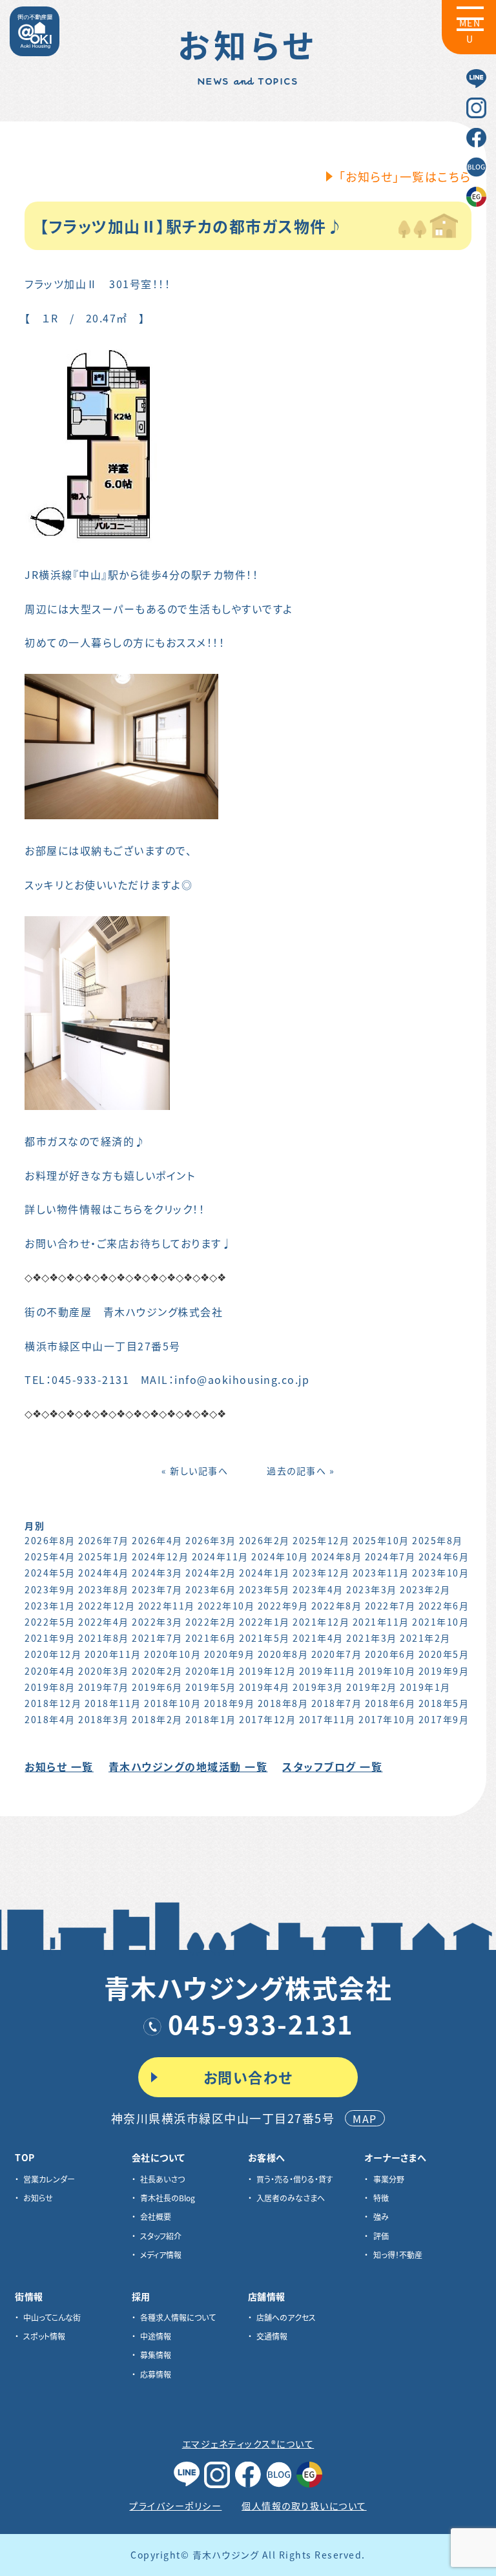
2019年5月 (211, 1687)
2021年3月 (372, 1638)
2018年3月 (104, 1719)
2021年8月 (104, 1638)
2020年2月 (157, 1671)
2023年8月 (104, 1589)
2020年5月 (444, 1654)
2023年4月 (318, 1589)
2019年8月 (50, 1687)
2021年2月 (425, 1638)
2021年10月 (440, 1622)
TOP (25, 2157)
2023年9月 (50, 1589)
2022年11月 (167, 1606)
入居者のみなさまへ (291, 2198)
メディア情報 (161, 2255)
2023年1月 (50, 1606)
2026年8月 (50, 1540)
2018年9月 (230, 1703)
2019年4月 (264, 1687)
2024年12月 (160, 1556)
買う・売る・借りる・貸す (295, 2179)
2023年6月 (211, 1589)
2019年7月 (104, 1687)
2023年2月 (425, 1589)
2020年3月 (104, 1671)
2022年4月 (104, 1622)
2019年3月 (318, 1687)
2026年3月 (211, 1540)
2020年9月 (230, 1654)
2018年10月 (172, 1703)
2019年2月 (372, 1687)
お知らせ (38, 2198)
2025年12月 (321, 1540)
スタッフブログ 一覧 (332, 1766)
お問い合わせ (248, 2077)
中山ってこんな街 (52, 2317)
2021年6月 (211, 1638)
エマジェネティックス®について (248, 2444)
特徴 (381, 2198)
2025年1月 (104, 1556)
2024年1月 (264, 1573)
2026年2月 (264, 1540)
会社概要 (156, 2216)
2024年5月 (50, 1573)
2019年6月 (157, 1687)
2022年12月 (107, 1606)
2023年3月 (372, 1589)
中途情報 (156, 2336)
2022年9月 (283, 1606)
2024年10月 (280, 1556)
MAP (365, 2119)
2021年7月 (157, 1638)
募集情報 (156, 2355)
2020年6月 (390, 1654)
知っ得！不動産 (398, 2255)
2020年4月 (50, 1671)
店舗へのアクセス (286, 2317)
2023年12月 (321, 1573)
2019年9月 (444, 1671)
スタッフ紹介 (161, 2236)
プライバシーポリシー (175, 2506)
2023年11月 (381, 1573)
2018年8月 (283, 1703)
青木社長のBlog (168, 2198)
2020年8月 (283, 1654)
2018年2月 (157, 1719)
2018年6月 (390, 1703)
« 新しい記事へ (195, 1471)
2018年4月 (50, 1719)
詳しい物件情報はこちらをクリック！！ (115, 1209)
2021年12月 (321, 1622)
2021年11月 (381, 1622)
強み (381, 2216)
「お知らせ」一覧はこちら (405, 176)
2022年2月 (211, 1622)
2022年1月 (264, 1622)
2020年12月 (53, 1654)
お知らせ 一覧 (59, 1766)
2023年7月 (157, 1589)
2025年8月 (438, 1540)
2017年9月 (444, 1719)
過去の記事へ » (301, 1471)
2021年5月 (264, 1638)
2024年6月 (444, 1556)
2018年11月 (113, 1703)
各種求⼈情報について (178, 2317)
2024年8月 (337, 1556)
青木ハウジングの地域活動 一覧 (188, 1766)
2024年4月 (104, 1573)
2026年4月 (157, 1540)
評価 (381, 2236)
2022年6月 (444, 1606)
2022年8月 (337, 1606)
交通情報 (272, 2336)
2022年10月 (226, 1606)
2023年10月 (440, 1573)
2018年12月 (53, 1703)
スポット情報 (44, 2336)
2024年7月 (390, 1556)
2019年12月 (267, 1671)
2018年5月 (444, 1703)
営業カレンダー (49, 2179)
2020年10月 (172, 1654)
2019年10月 (387, 1671)
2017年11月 (327, 1719)
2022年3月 (157, 1622)
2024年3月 (157, 1573)
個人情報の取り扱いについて (304, 2506)
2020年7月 (337, 1654)
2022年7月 (390, 1606)
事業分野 (389, 2179)
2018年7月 (337, 1703)
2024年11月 (220, 1556)
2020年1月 (211, 1671)
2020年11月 (113, 1654)
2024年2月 (211, 1573)
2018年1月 (211, 1719)
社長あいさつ (162, 2179)
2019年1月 (425, 1687)
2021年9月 (50, 1638)
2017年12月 (267, 1719)
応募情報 (156, 2374)
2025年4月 (50, 1556)
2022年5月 (50, 1622)
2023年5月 (264, 1589)
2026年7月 (104, 1540)
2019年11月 (327, 1671)
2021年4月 (318, 1638)
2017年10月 (387, 1719)
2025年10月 (381, 1540)
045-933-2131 (261, 2024)
